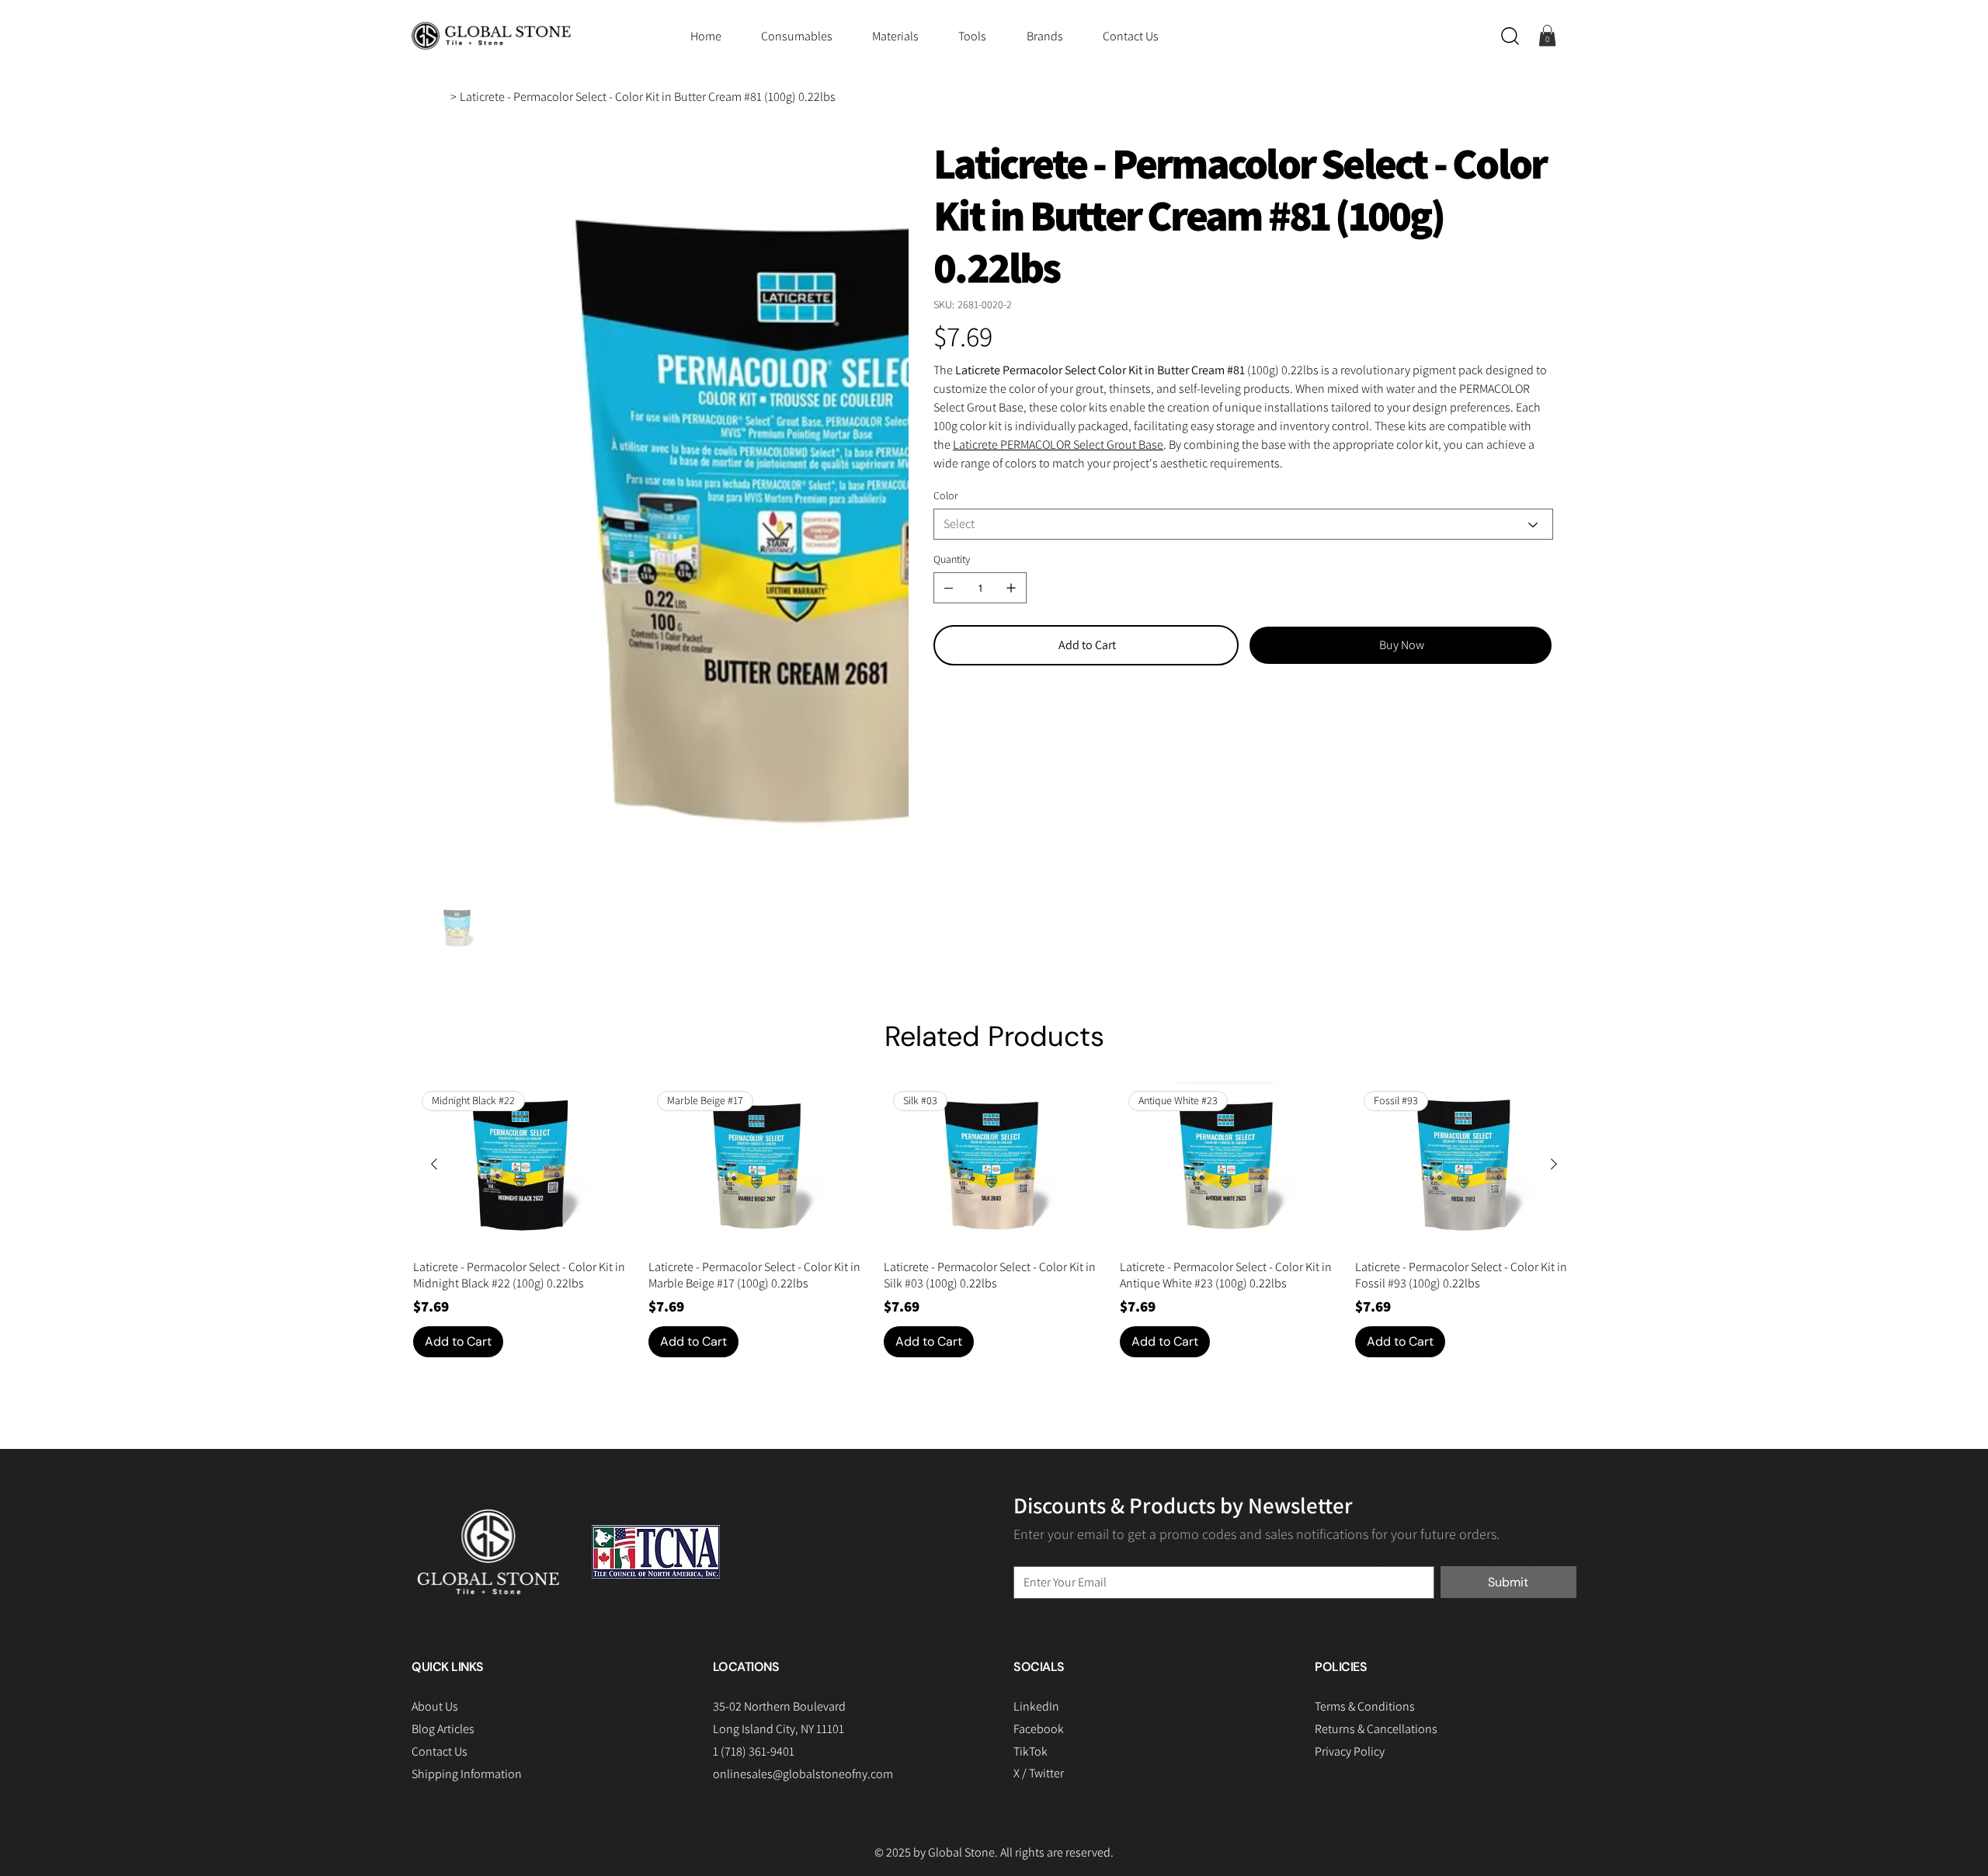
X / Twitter (1039, 1497)
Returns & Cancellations (1376, 1452)
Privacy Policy (1350, 1475)
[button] (1510, 36)
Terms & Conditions (1365, 1430)
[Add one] (1011, 588)
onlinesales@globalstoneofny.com (803, 1497)
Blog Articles (443, 1453)
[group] (994, 944)
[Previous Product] (434, 888)
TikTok (1030, 1475)
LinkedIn (1036, 1430)
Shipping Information (467, 1497)
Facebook (1039, 1452)
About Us (435, 1431)
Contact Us (440, 1475)
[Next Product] (1554, 888)
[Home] (441, 97)
